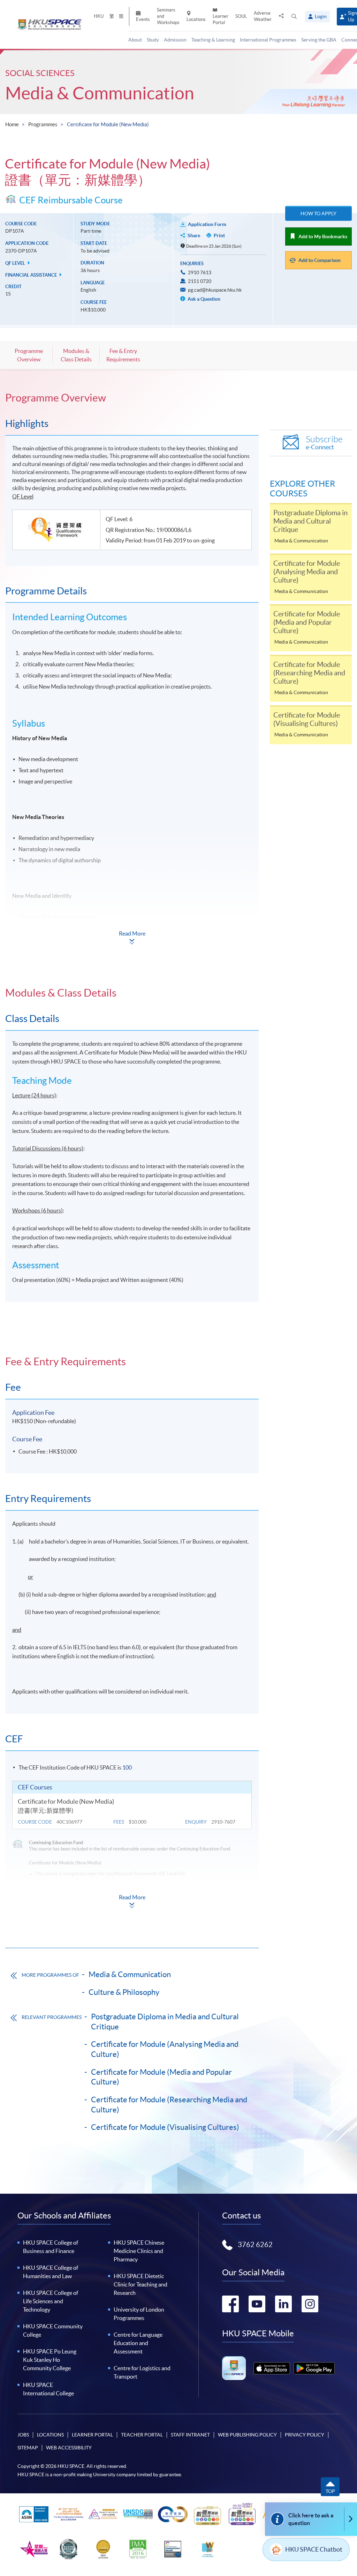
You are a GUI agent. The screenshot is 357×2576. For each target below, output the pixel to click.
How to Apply (318, 213)
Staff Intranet (190, 2435)
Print (219, 235)
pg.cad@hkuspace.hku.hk (215, 290)
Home (12, 124)
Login (321, 16)
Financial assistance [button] (32, 275)
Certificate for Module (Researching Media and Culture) (169, 2105)
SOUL (241, 16)
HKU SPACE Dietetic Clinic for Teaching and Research (140, 2284)
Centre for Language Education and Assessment (138, 2343)
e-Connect (324, 443)
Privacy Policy (305, 2435)
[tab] (132, 398)
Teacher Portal (142, 2435)
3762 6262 (255, 2245)
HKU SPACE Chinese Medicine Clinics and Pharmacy (139, 2251)
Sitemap (28, 2448)
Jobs (23, 2435)
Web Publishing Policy (247, 2435)
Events (143, 19)
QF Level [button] (16, 263)
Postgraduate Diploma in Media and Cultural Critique (165, 2022)
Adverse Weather (263, 16)
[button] (294, 17)
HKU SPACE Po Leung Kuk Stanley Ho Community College (50, 2360)
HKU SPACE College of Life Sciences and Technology (51, 2301)
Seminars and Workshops (168, 16)
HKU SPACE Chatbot (314, 2549)
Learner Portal (221, 19)
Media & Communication (100, 93)
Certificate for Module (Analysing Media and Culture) (165, 2049)
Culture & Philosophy (124, 1992)
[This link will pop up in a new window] (272, 2368)
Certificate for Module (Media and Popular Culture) (161, 2077)
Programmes (43, 124)
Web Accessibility (69, 2448)
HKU (99, 16)
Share (194, 235)
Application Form (207, 224)
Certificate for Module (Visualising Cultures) (165, 2127)
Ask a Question (203, 299)
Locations (196, 19)
